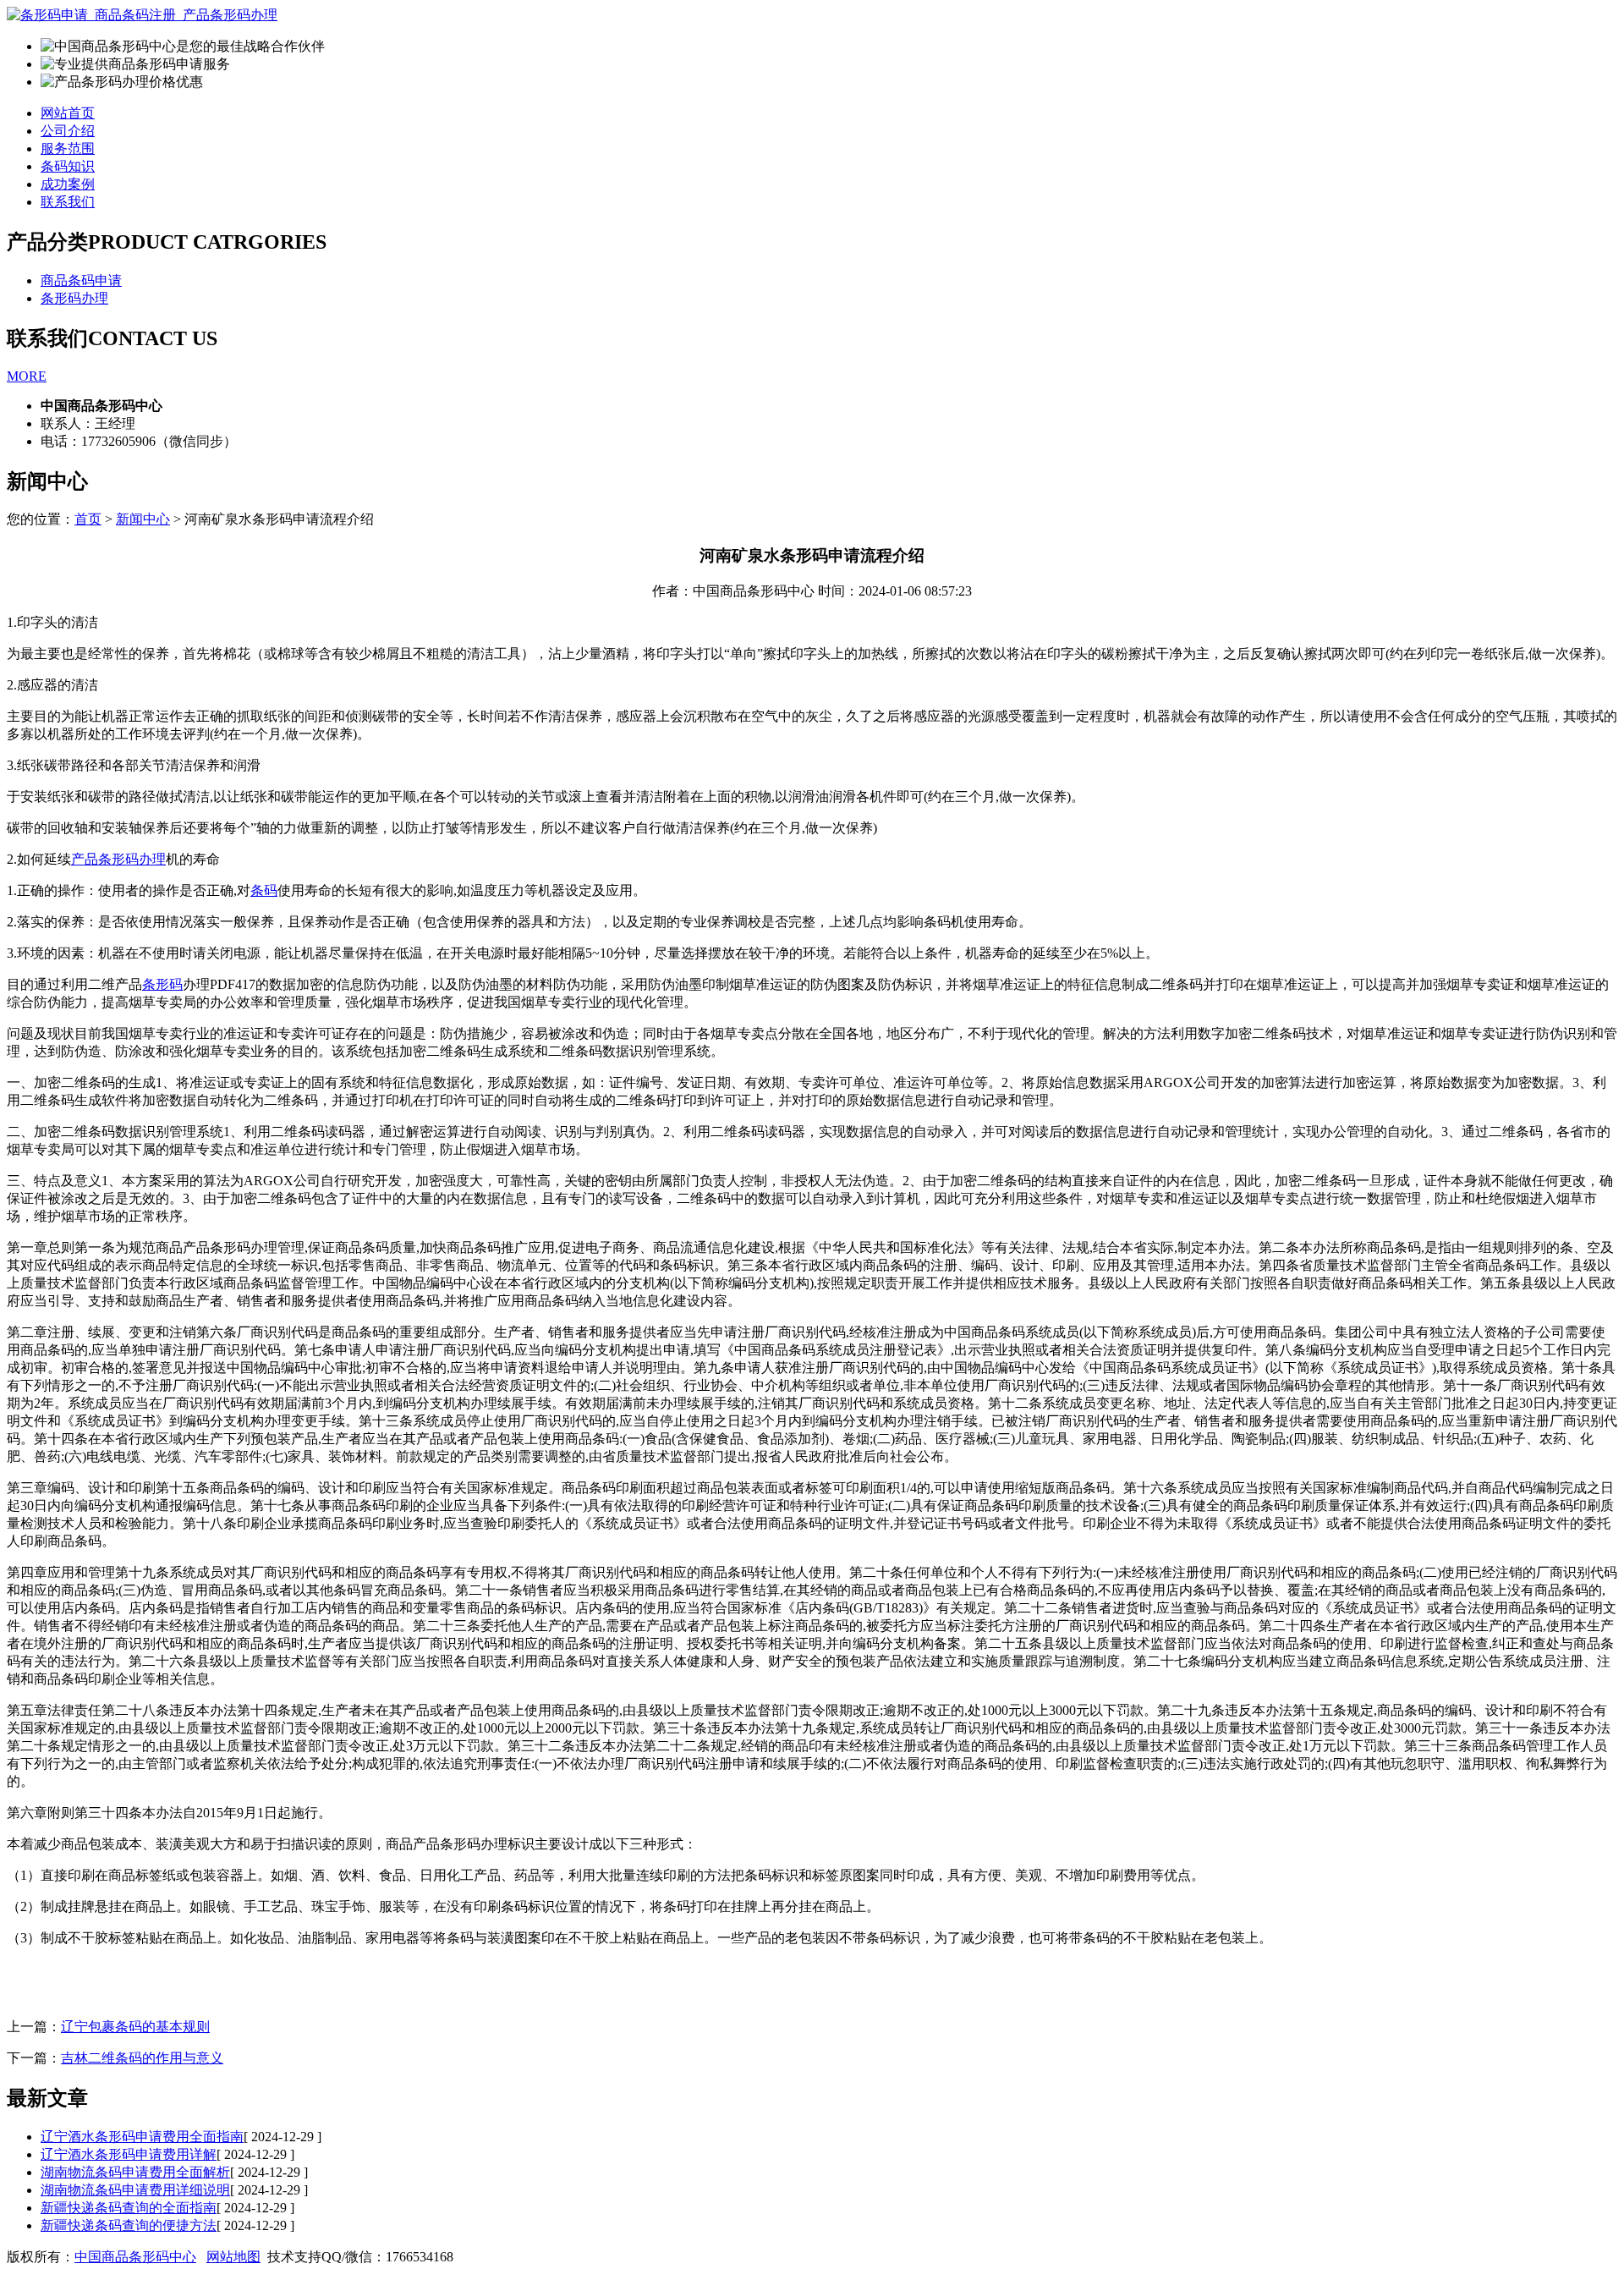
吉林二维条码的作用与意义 (142, 2058)
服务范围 (68, 148)
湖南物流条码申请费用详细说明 (135, 2190)
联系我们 (68, 202)
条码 (264, 890)
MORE (27, 376)
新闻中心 (143, 519)
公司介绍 (68, 131)
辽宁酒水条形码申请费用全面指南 (142, 2137)
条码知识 (68, 166)
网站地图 (233, 2257)
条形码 (162, 984)
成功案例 (68, 184)
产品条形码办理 (118, 859)
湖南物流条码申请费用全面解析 (135, 2172)
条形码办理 (74, 298)
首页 (88, 519)
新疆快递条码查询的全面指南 (129, 2208)
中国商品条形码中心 (135, 2257)
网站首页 (68, 113)
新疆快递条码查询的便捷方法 (129, 2225)
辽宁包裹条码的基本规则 (135, 2027)
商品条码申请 (81, 280)
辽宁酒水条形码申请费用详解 (129, 2154)
